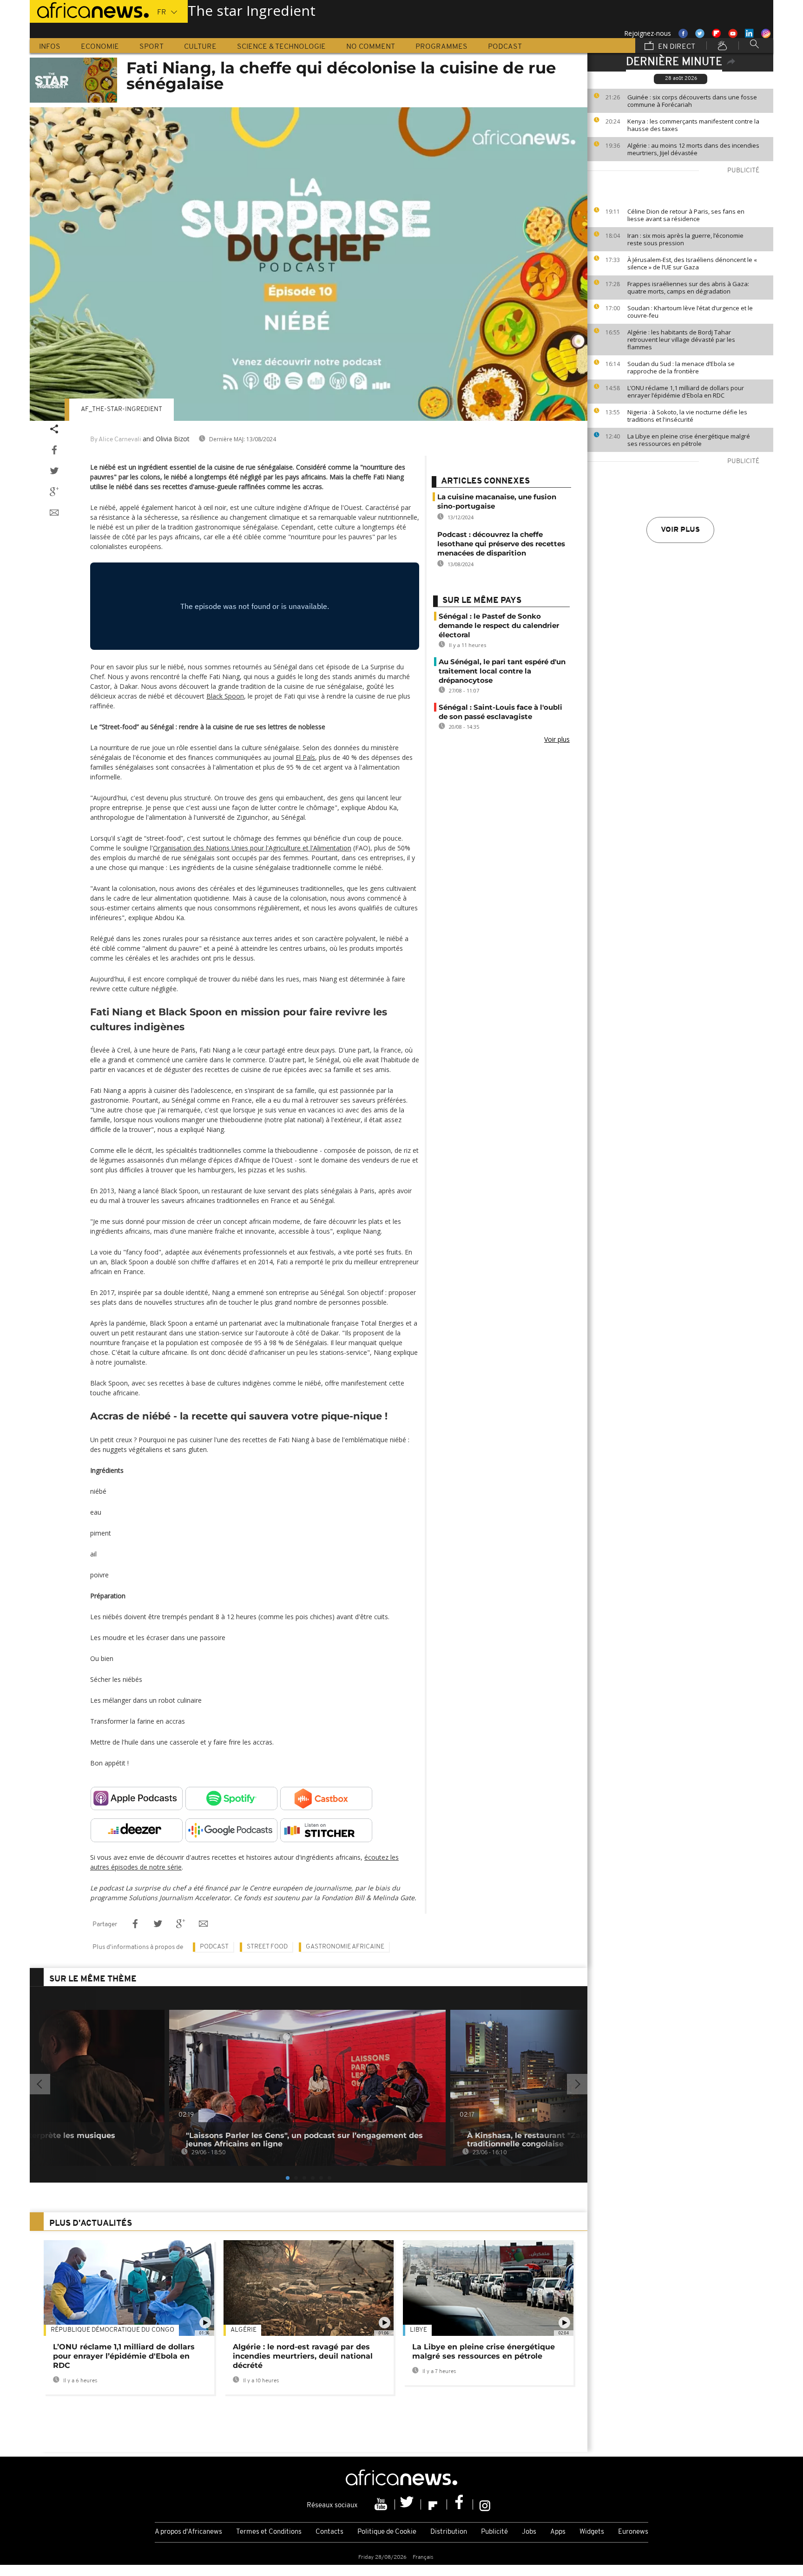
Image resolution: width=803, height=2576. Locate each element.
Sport (151, 47)
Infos (50, 47)
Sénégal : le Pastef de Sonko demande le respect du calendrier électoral (499, 625)
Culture (200, 47)
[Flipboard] (434, 2504)
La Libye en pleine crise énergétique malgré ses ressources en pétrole (689, 440)
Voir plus (680, 530)
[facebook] (460, 2504)
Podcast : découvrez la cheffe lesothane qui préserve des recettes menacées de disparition (501, 544)
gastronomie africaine (345, 1947)
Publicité (494, 2532)
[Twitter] (408, 2504)
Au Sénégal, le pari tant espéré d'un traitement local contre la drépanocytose (502, 671)
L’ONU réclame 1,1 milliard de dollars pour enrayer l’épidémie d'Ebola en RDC (686, 392)
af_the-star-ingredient (122, 409)
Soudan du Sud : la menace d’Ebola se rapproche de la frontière (681, 367)
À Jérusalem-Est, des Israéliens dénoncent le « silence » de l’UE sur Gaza (692, 263)
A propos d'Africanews (188, 2532)
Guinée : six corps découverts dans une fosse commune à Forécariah (692, 101)
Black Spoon (225, 696)
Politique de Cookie (387, 2532)
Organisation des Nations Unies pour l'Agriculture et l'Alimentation (252, 848)
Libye (418, 2330)
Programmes (441, 47)
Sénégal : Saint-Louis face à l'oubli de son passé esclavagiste (500, 712)
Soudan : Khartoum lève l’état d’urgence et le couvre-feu (690, 312)
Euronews (633, 2532)
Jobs (529, 2532)
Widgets (592, 2532)
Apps (558, 2532)
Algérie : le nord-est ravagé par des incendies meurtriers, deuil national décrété (303, 2356)
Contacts (329, 2532)
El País (305, 757)
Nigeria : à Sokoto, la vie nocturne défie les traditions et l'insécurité (687, 416)
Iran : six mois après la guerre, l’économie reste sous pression (685, 239)
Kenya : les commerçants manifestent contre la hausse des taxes (693, 125)
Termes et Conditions (269, 2532)
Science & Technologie (281, 47)
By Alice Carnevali (116, 440)
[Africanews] (89, 9)
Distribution (449, 2532)
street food (267, 1947)
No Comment (371, 47)
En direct (676, 47)
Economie (100, 47)
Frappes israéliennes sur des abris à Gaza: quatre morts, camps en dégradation (688, 288)
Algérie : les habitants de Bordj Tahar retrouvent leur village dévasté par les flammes (681, 340)
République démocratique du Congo (112, 2330)
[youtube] (382, 2504)
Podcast (505, 47)
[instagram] (485, 2504)
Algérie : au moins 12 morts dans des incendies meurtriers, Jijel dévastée (693, 149)
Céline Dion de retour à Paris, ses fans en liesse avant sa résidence (686, 215)
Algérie (244, 2330)
